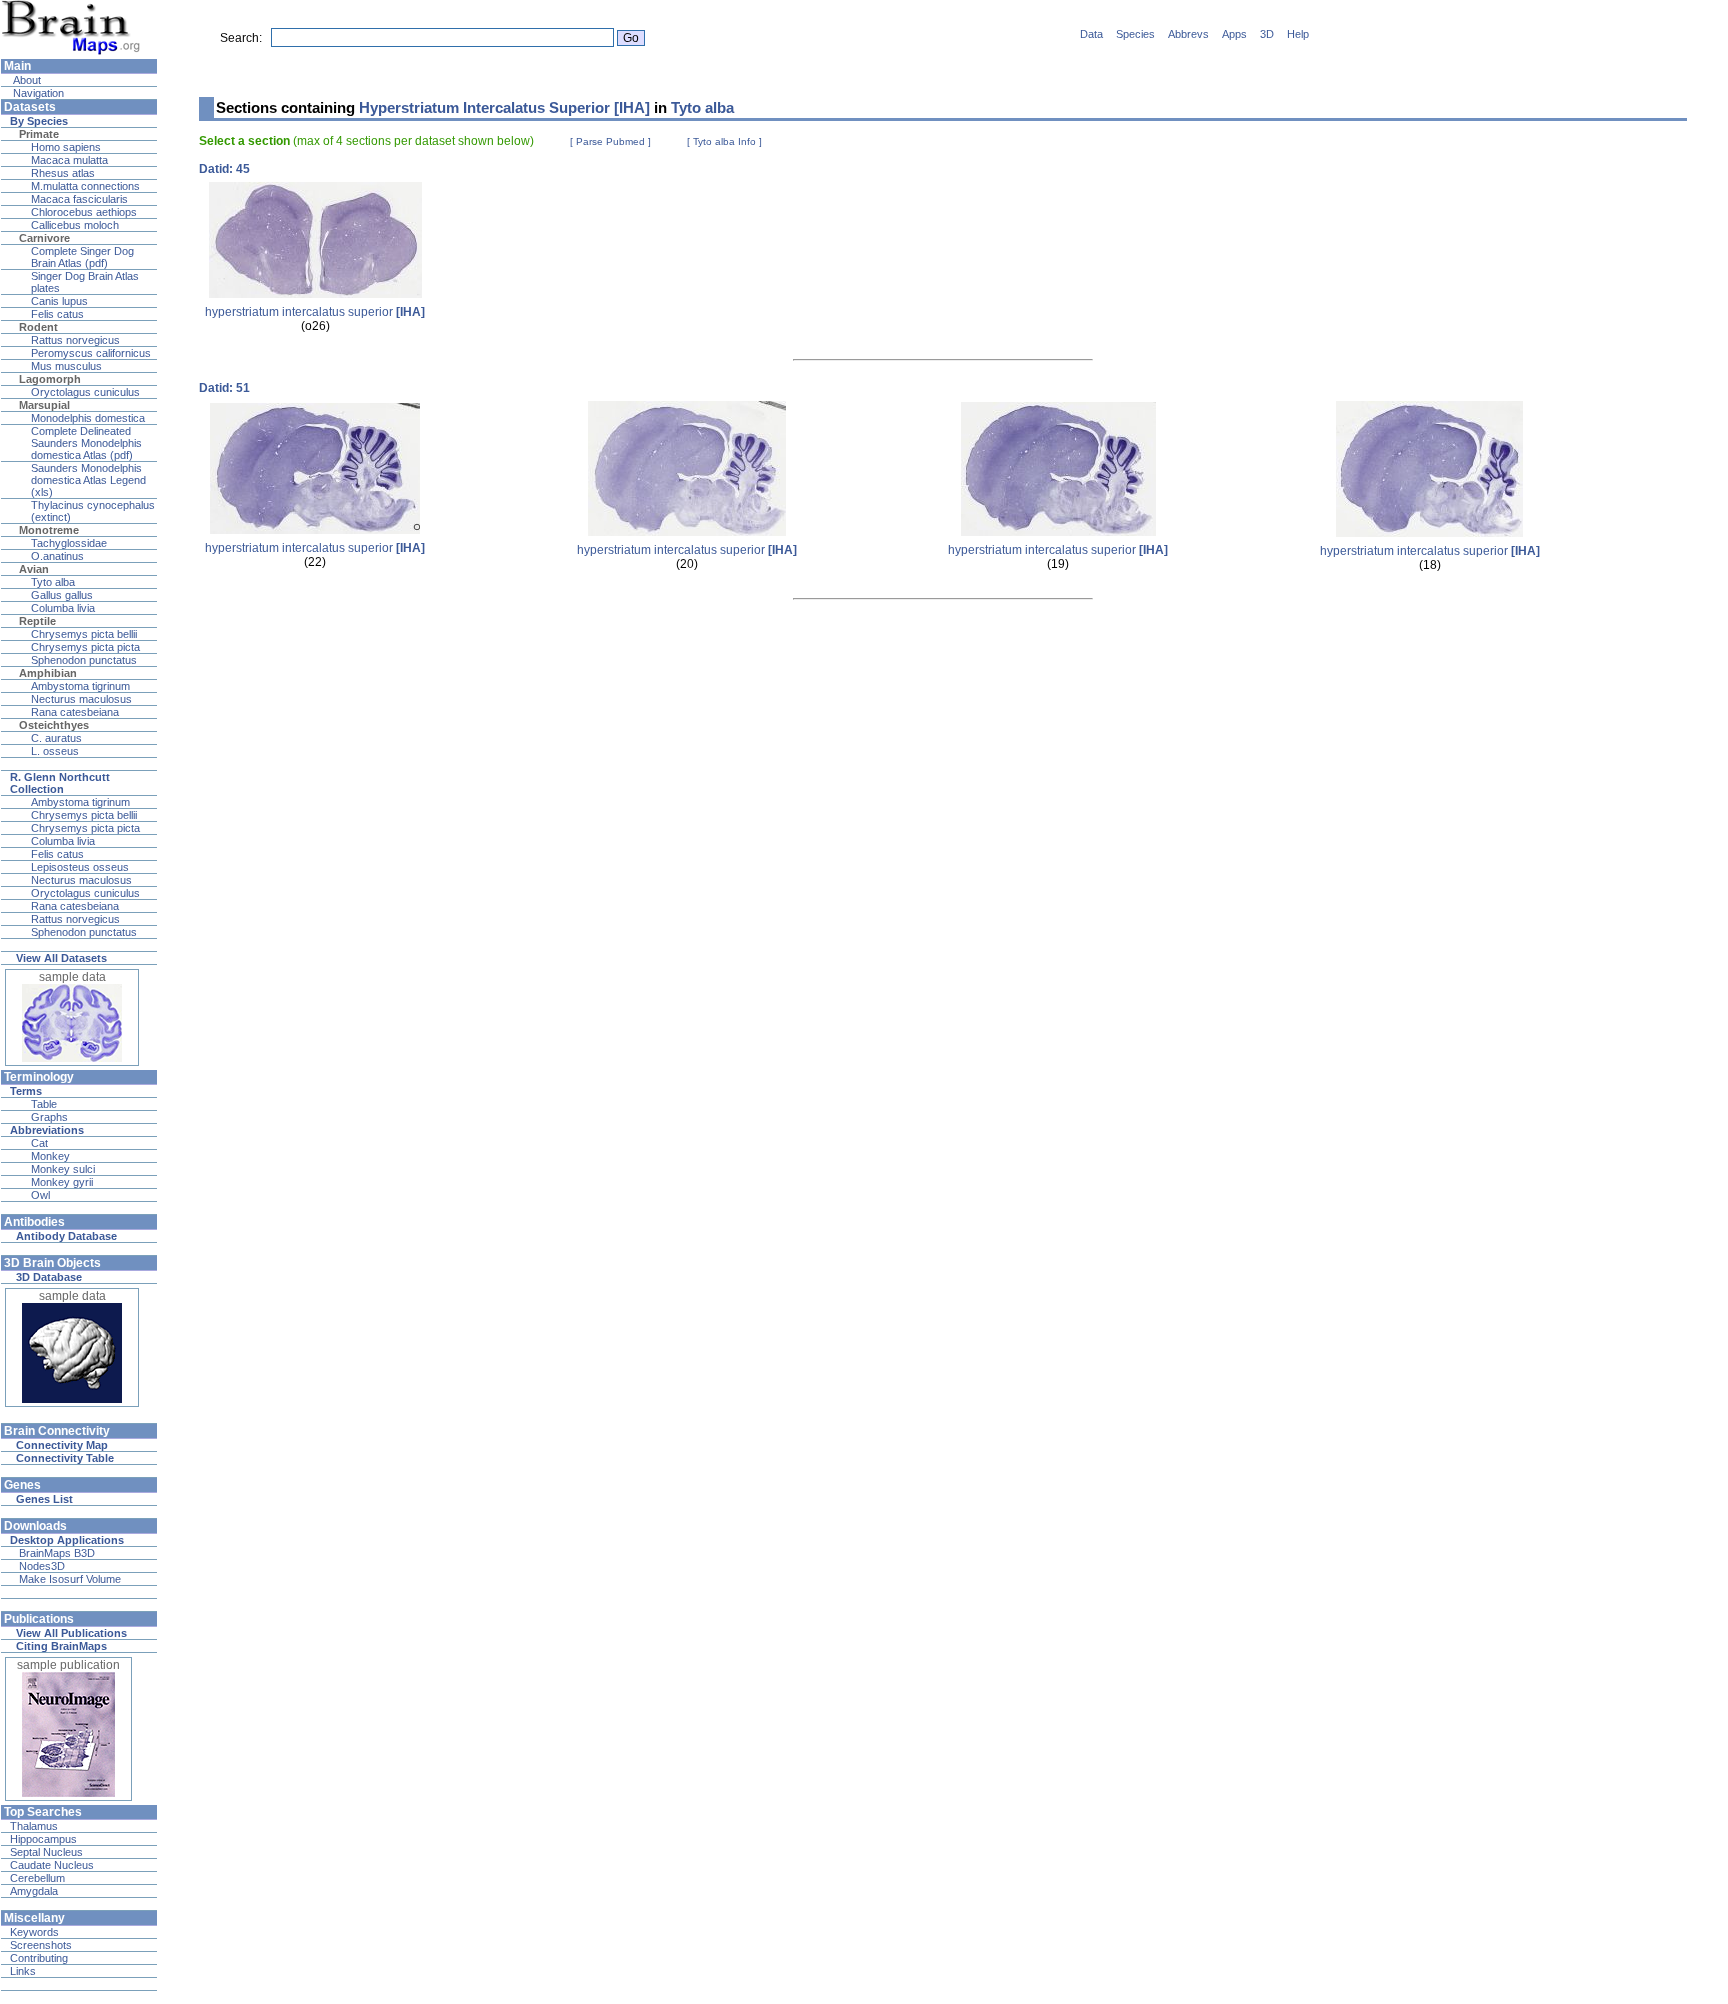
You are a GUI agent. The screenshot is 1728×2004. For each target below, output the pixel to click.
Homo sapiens (66, 147)
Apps (1234, 34)
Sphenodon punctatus (84, 660)
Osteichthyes (54, 725)
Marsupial (44, 405)
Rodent (38, 327)
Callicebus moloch (75, 225)
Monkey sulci (63, 1169)
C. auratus (56, 738)
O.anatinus (57, 556)
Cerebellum (37, 1878)
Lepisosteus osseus (80, 867)
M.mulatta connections (85, 186)
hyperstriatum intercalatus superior (315, 312)
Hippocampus (43, 1839)
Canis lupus (59, 301)
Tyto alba (53, 582)
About (25, 80)
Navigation (37, 93)
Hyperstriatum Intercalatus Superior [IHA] (504, 107)
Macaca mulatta (69, 160)
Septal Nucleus (46, 1852)
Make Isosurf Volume (70, 1579)
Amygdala (34, 1891)
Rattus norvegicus (75, 340)
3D (1267, 34)
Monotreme (49, 530)
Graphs (49, 1117)
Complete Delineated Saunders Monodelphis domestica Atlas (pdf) (86, 443)
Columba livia (63, 608)
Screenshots (41, 1945)
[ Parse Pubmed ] (610, 141)
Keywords (34, 1932)
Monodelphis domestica (88, 418)
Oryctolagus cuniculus (85, 392)
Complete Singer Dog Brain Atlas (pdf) (82, 257)
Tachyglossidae (69, 543)
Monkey (50, 1156)
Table (44, 1104)
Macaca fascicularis (79, 199)
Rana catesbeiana (75, 712)
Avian (34, 569)
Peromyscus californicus (91, 353)
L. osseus (55, 751)
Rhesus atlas (63, 173)
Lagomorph (50, 379)
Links (23, 1971)
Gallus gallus (62, 595)
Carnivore (44, 238)
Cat (39, 1143)
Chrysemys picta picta (85, 647)
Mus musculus (66, 366)
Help (1298, 34)
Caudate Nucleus (52, 1865)
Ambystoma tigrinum (80, 686)
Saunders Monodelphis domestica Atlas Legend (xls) (88, 480)
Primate (39, 134)
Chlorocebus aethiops (84, 212)
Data (1091, 34)
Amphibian (48, 673)
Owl (40, 1195)
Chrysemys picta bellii (84, 634)
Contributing (39, 1958)
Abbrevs (1188, 34)
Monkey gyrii (62, 1182)
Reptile (37, 621)
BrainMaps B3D (57, 1553)
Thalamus (34, 1826)
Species (1135, 34)
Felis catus (57, 314)
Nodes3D (42, 1566)
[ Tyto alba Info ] (724, 141)
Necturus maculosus (81, 699)
